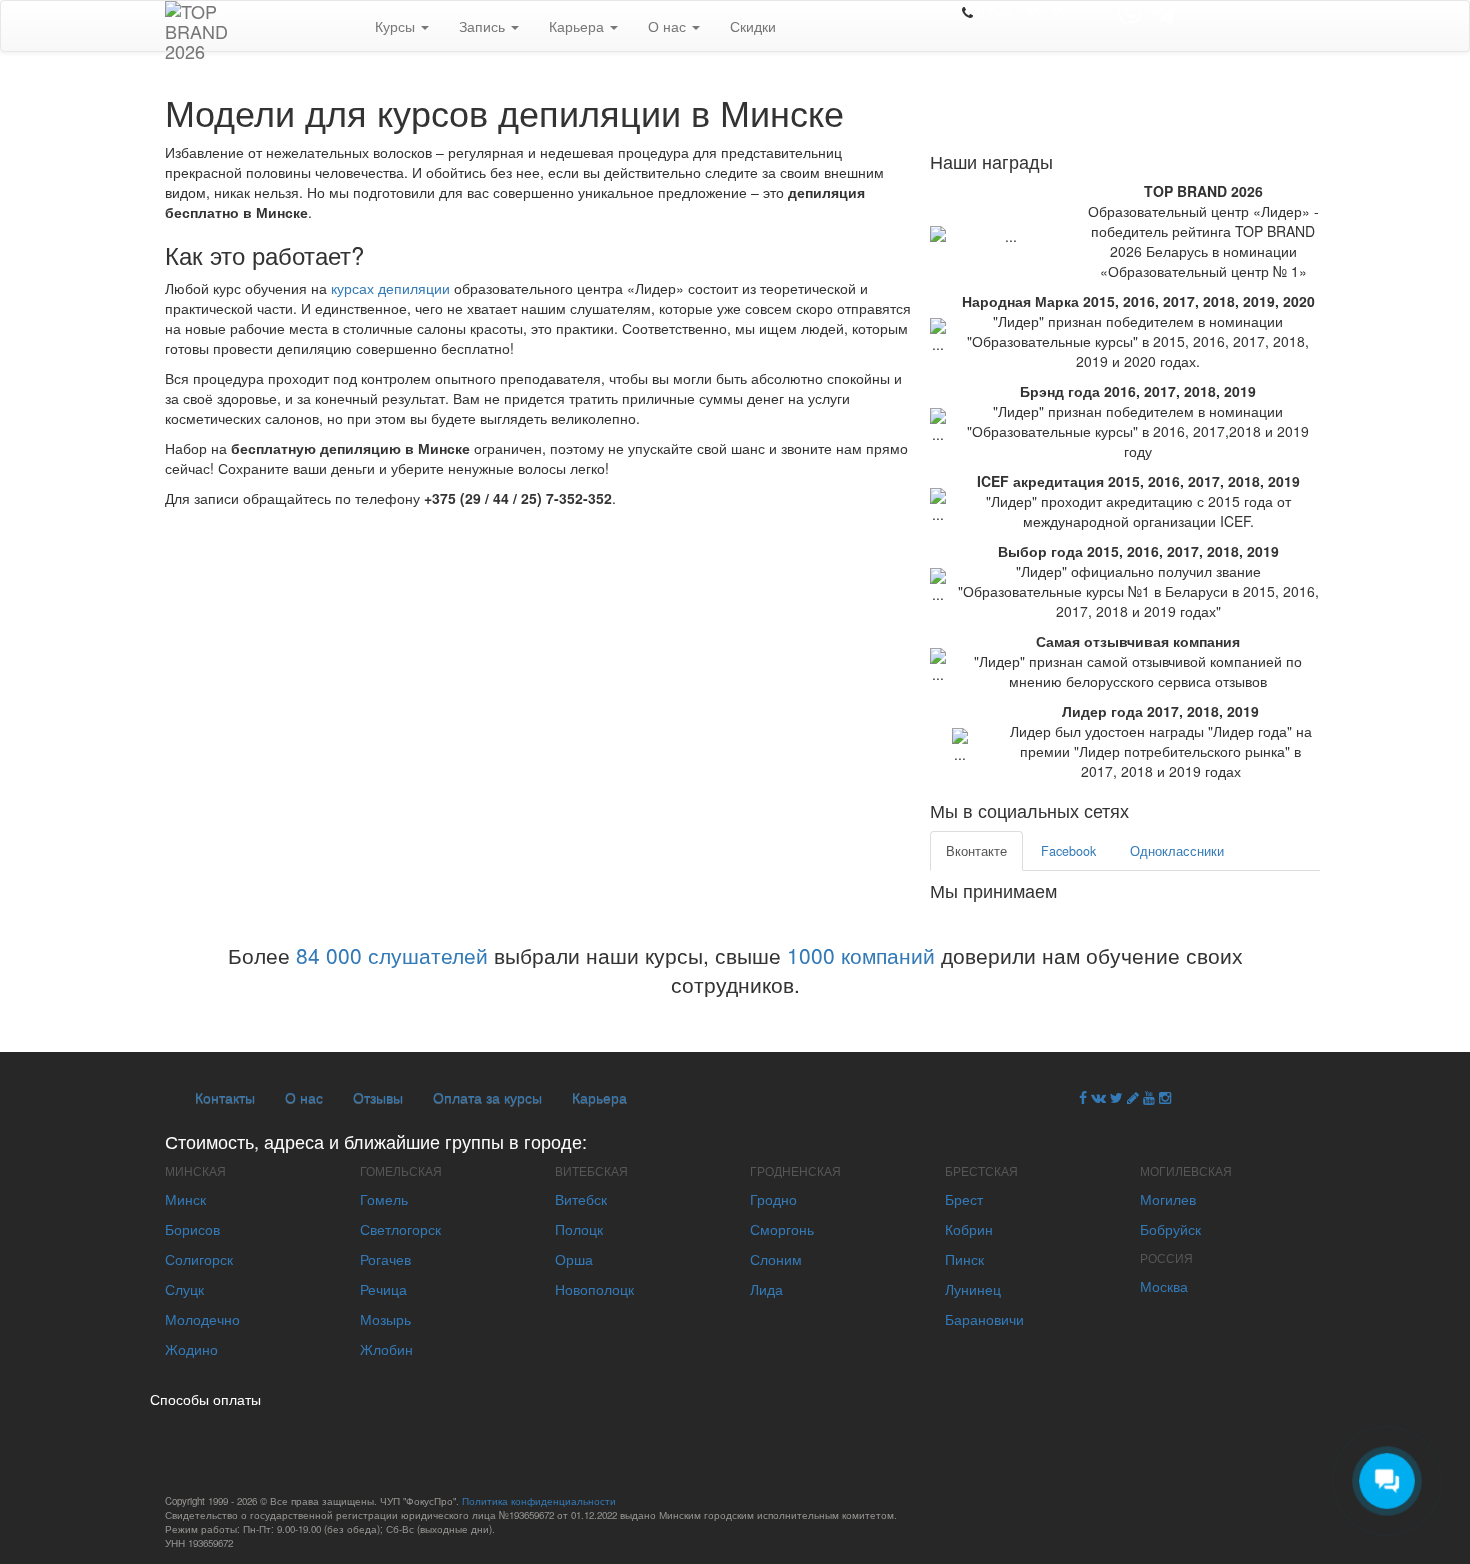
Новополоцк (594, 1289)
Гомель (384, 1199)
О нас (669, 26)
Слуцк (184, 1289)
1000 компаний (861, 955)
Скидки (753, 26)
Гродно (773, 1199)
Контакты (225, 1097)
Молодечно (202, 1319)
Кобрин (969, 1229)
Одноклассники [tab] (1177, 851)
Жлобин (386, 1349)
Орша (574, 1259)
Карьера (578, 26)
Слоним (776, 1259)
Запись (484, 26)
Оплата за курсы (487, 1097)
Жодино (191, 1349)
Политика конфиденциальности (539, 1501)
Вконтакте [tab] (976, 851)
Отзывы (378, 1097)
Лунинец (973, 1289)
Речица (383, 1289)
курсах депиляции (390, 288)
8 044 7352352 (1025, 12)
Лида (766, 1289)
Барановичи (984, 1319)
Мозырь (385, 1319)
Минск (185, 1199)
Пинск (964, 1259)
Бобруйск (1170, 1229)
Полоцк (579, 1229)
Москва (1164, 1286)
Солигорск (199, 1259)
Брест (964, 1199)
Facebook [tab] (1068, 851)
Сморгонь (782, 1229)
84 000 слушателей (392, 955)
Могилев (1168, 1199)
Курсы (397, 26)
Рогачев (385, 1259)
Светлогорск (400, 1229)
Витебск (581, 1199)
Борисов (192, 1229)
